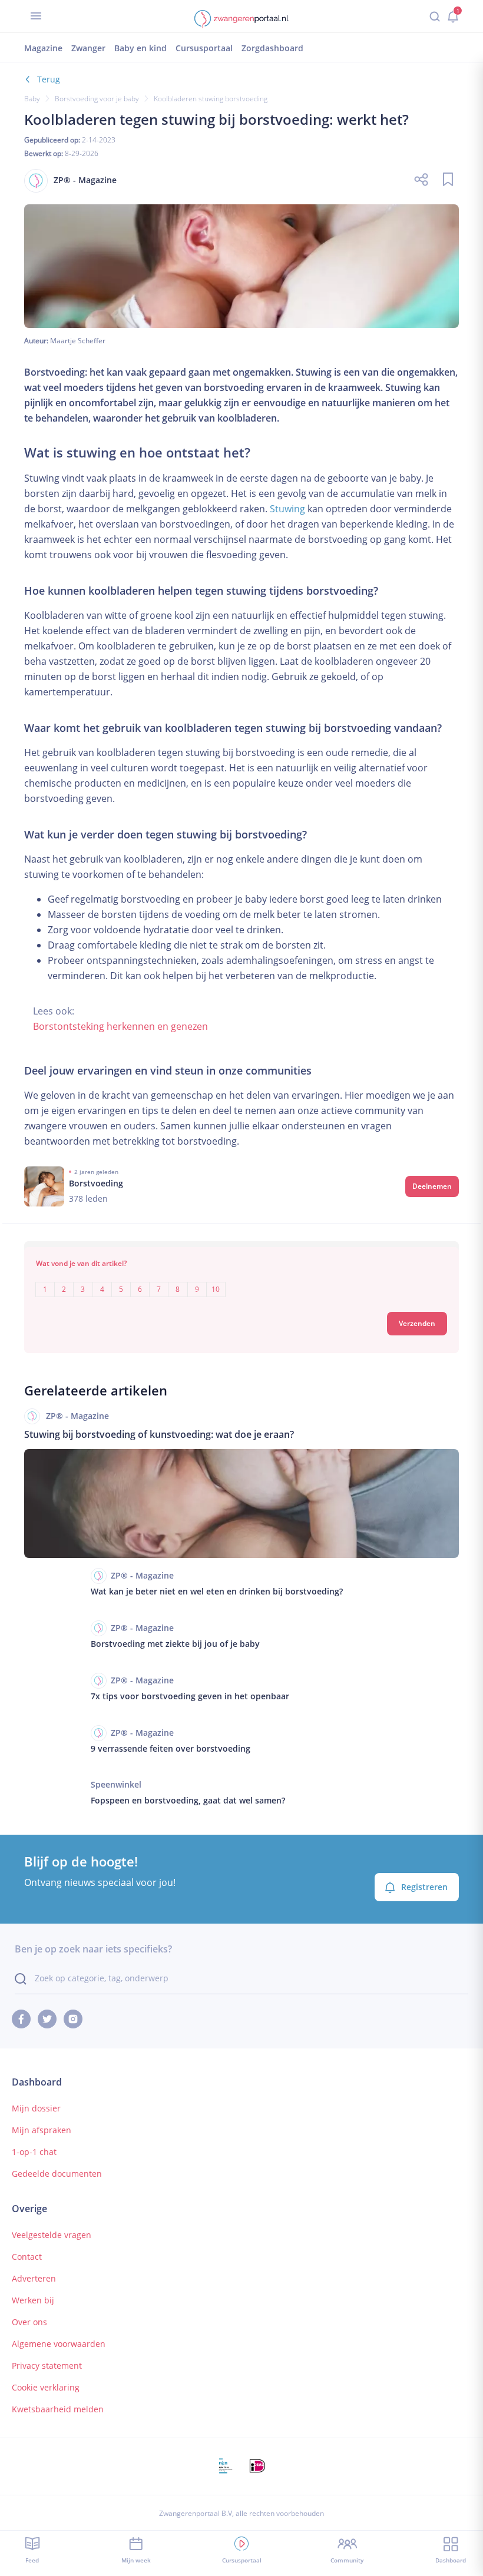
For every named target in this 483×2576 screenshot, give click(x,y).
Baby (32, 99)
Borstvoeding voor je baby (97, 99)
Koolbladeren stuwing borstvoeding (211, 99)
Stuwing (287, 509)
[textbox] (241, 1281)
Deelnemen (432, 1186)
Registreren (424, 1887)
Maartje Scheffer (78, 341)
